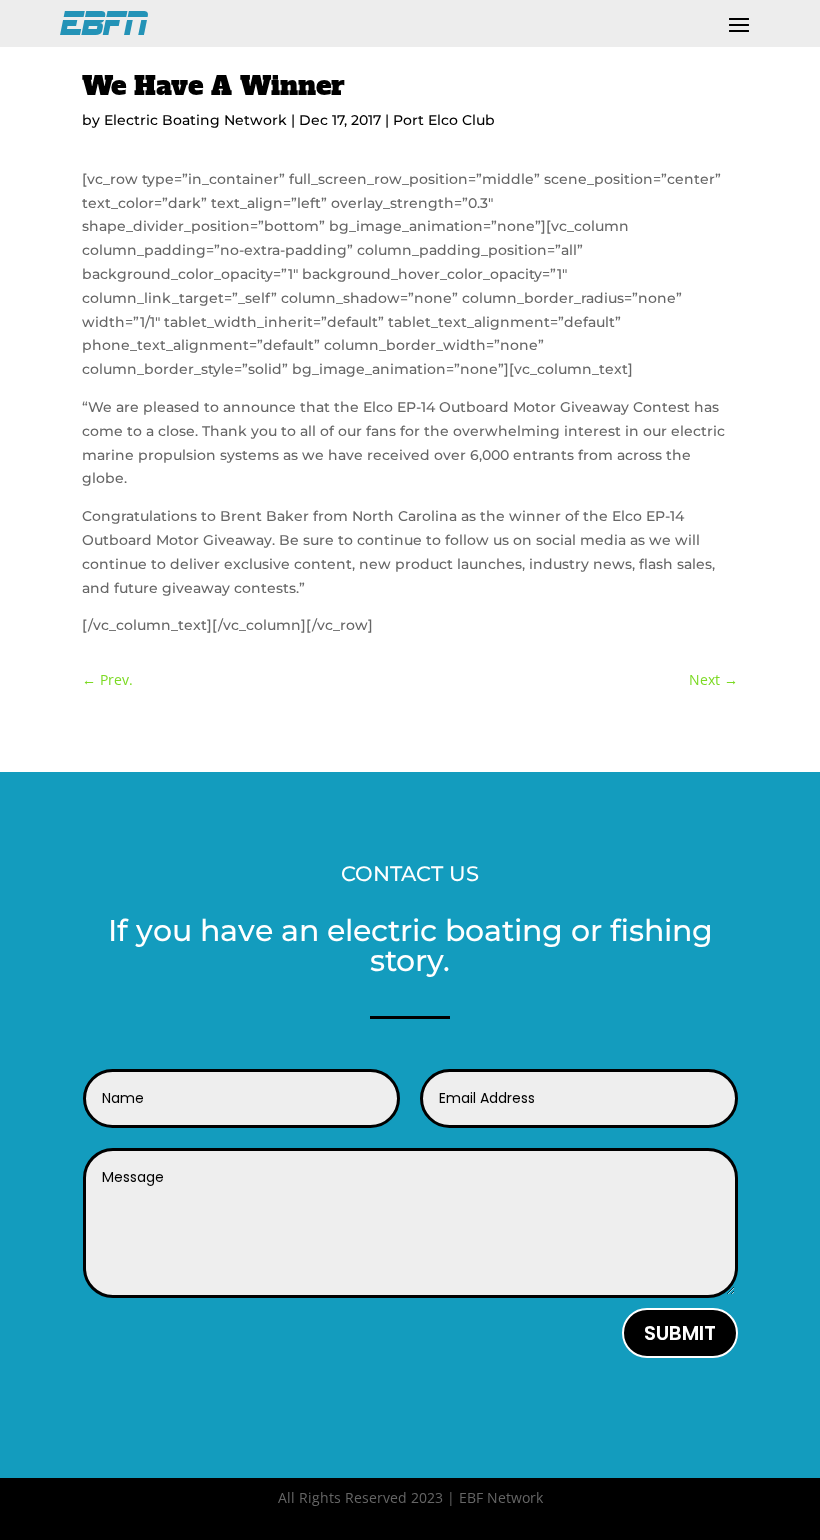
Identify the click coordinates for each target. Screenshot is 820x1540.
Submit (680, 1333)
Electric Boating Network (195, 120)
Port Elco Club (444, 120)
